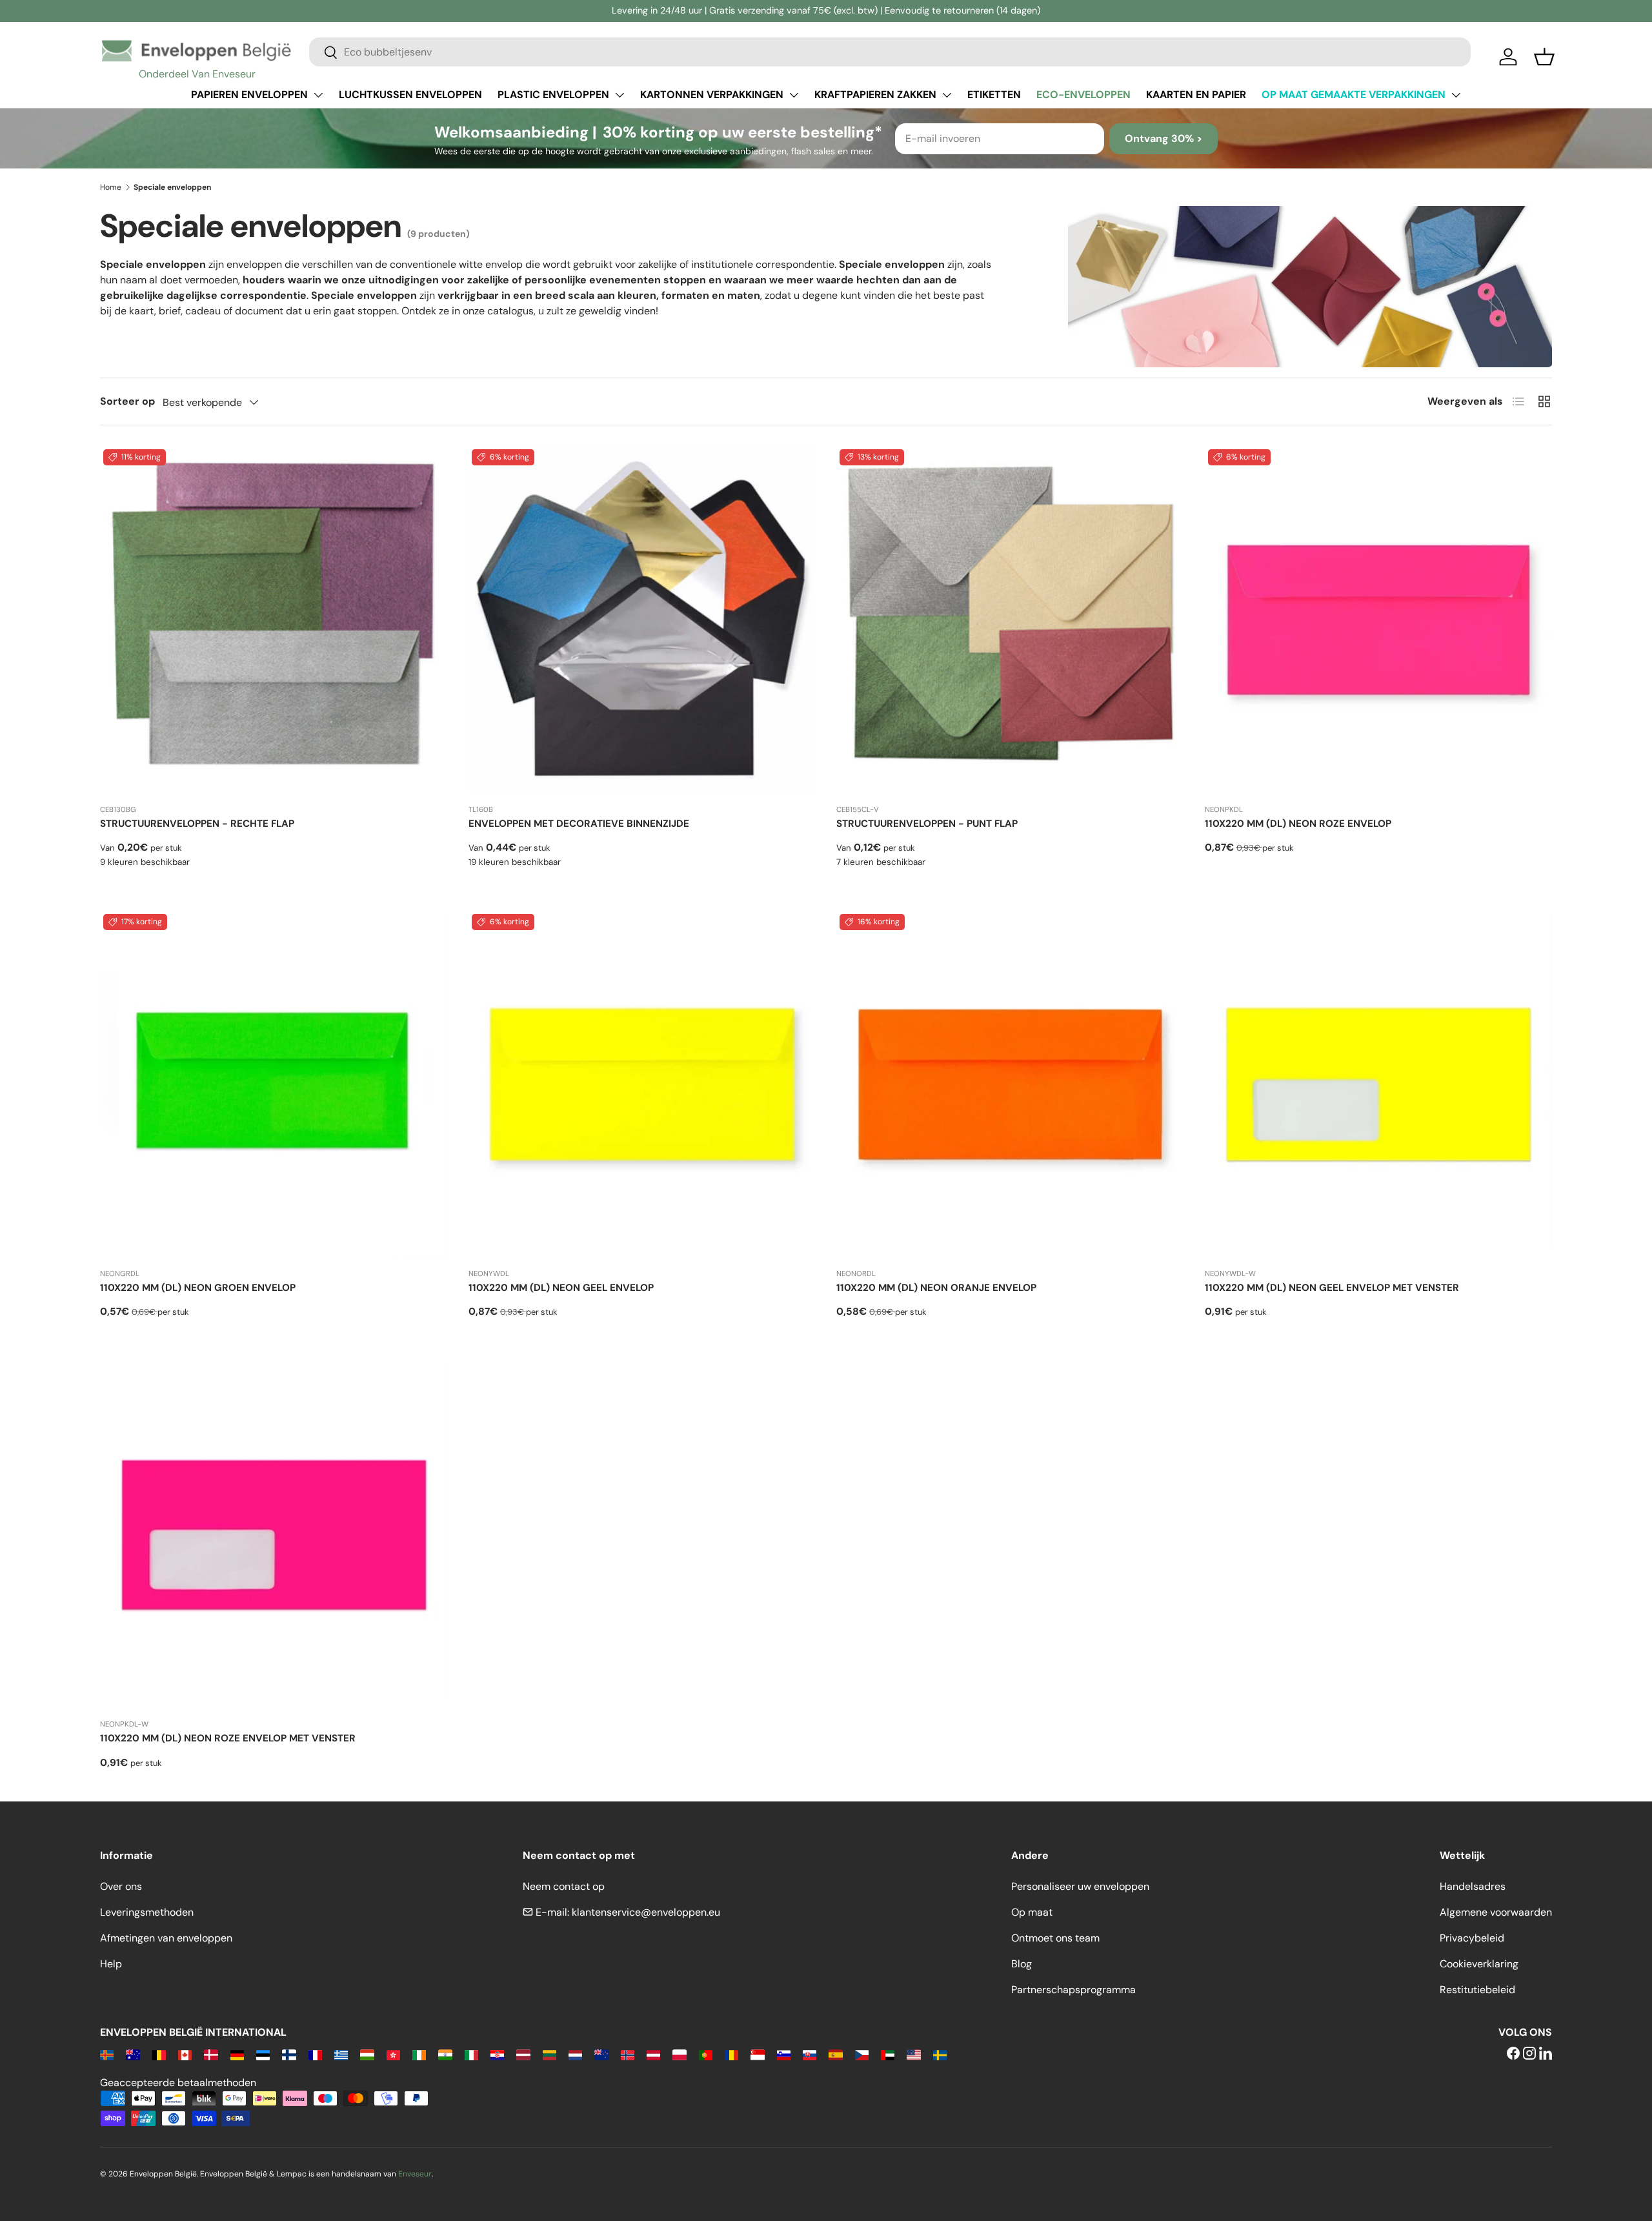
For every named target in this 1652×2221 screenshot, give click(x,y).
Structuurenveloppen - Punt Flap (927, 824)
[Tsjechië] (862, 2054)
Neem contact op (564, 1886)
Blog (1022, 1964)
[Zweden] (940, 2054)
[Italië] (471, 2054)
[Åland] (107, 2054)
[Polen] (679, 2054)
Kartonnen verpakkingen (712, 95)
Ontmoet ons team (1055, 1938)
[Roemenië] (731, 2054)
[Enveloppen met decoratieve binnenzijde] (642, 620)
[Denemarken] (211, 2054)
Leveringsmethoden (147, 1912)
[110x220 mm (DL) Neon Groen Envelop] (274, 1085)
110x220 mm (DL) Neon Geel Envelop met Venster (1332, 1288)
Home (111, 187)
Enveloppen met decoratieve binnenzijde (579, 824)
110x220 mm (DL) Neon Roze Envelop (1298, 824)
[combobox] (890, 52)
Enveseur (415, 2174)
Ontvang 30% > (1163, 138)
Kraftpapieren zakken (875, 95)
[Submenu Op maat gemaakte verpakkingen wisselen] (1456, 95)
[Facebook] (1513, 2054)
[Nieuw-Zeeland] (601, 2054)
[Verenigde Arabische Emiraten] (888, 2054)
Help (111, 1964)
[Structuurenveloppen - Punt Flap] (1010, 620)
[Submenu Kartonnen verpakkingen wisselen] (794, 95)
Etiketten (994, 95)
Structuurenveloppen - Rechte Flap (197, 824)
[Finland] (289, 2054)
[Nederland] (575, 2054)
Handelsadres (1473, 1886)
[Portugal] (706, 2054)
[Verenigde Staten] (913, 2054)
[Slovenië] (784, 2054)
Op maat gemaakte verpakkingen (1354, 95)
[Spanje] (835, 2054)
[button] (1544, 57)
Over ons (121, 1886)
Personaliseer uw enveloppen (1080, 1886)
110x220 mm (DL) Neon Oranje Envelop (936, 1288)
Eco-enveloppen (1083, 95)
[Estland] (263, 2054)
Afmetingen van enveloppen (166, 1938)
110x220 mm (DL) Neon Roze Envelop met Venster (228, 1738)
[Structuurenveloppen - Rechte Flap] (274, 620)
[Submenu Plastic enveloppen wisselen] (619, 95)
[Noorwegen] (628, 2054)
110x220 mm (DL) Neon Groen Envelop (198, 1288)
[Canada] (185, 2054)
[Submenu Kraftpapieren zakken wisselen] (947, 95)
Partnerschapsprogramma (1073, 1990)
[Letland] (523, 2054)
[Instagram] (1529, 2054)
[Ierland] (419, 2054)
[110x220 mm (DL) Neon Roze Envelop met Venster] (274, 1535)
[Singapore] (757, 2054)
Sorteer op (127, 401)
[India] (445, 2054)
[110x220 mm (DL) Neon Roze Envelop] (1379, 620)
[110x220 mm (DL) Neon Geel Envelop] (642, 1085)
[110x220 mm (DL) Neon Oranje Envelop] (1010, 1085)
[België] (159, 2054)
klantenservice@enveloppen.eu (646, 1912)
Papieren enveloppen (249, 95)
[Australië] (133, 2054)
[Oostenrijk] (653, 2054)
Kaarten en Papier (1196, 95)
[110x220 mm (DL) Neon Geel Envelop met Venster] (1379, 1085)
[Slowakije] (810, 2054)
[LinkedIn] (1546, 2054)
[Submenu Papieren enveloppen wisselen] (318, 95)
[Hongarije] (367, 2054)
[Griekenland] (341, 2054)
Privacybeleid (1472, 1938)
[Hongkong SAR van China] (393, 2054)
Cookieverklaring (1479, 1964)
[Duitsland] (237, 2054)
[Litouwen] (549, 2054)
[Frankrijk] (315, 2054)
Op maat (1032, 1912)
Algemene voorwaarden (1496, 1912)
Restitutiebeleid (1477, 1990)
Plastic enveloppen (553, 95)
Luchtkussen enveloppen (410, 95)
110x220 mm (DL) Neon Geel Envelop (561, 1288)
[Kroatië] (497, 2054)
